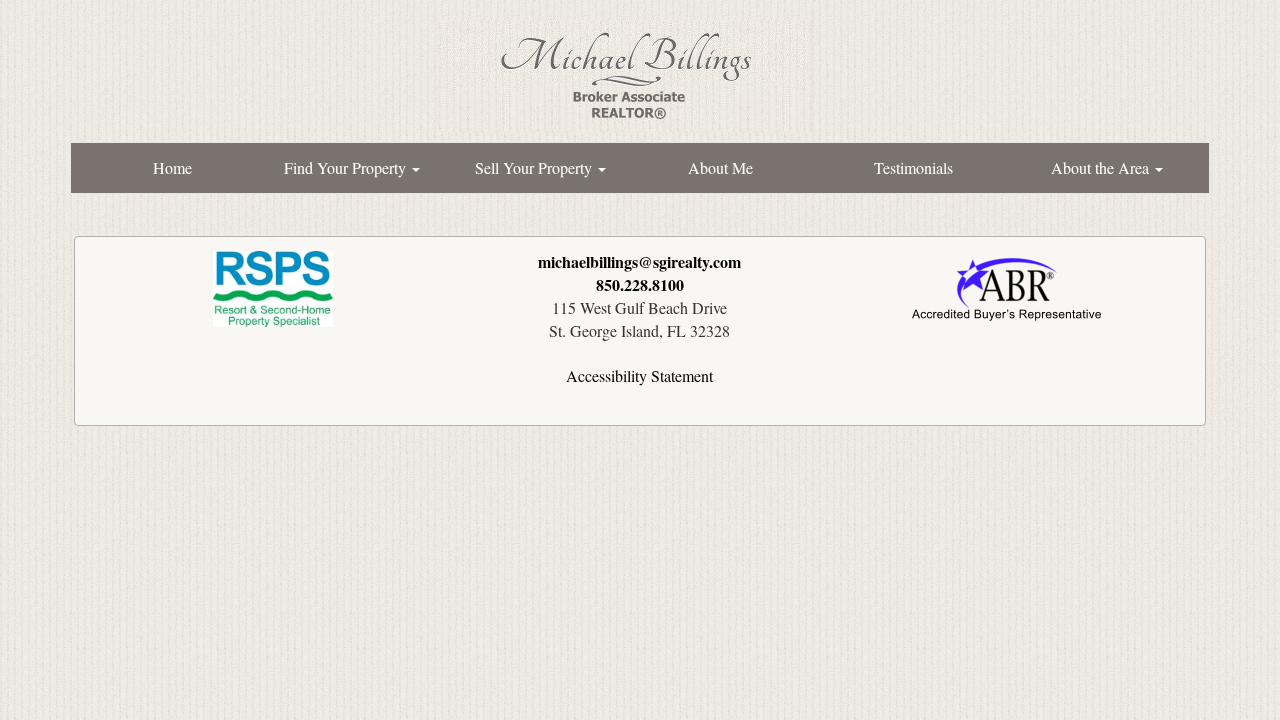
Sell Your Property (535, 167)
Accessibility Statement (639, 375)
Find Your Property (347, 167)
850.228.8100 (640, 284)
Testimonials (913, 167)
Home (172, 167)
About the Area (1102, 167)
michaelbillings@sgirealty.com (639, 261)
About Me (720, 167)
